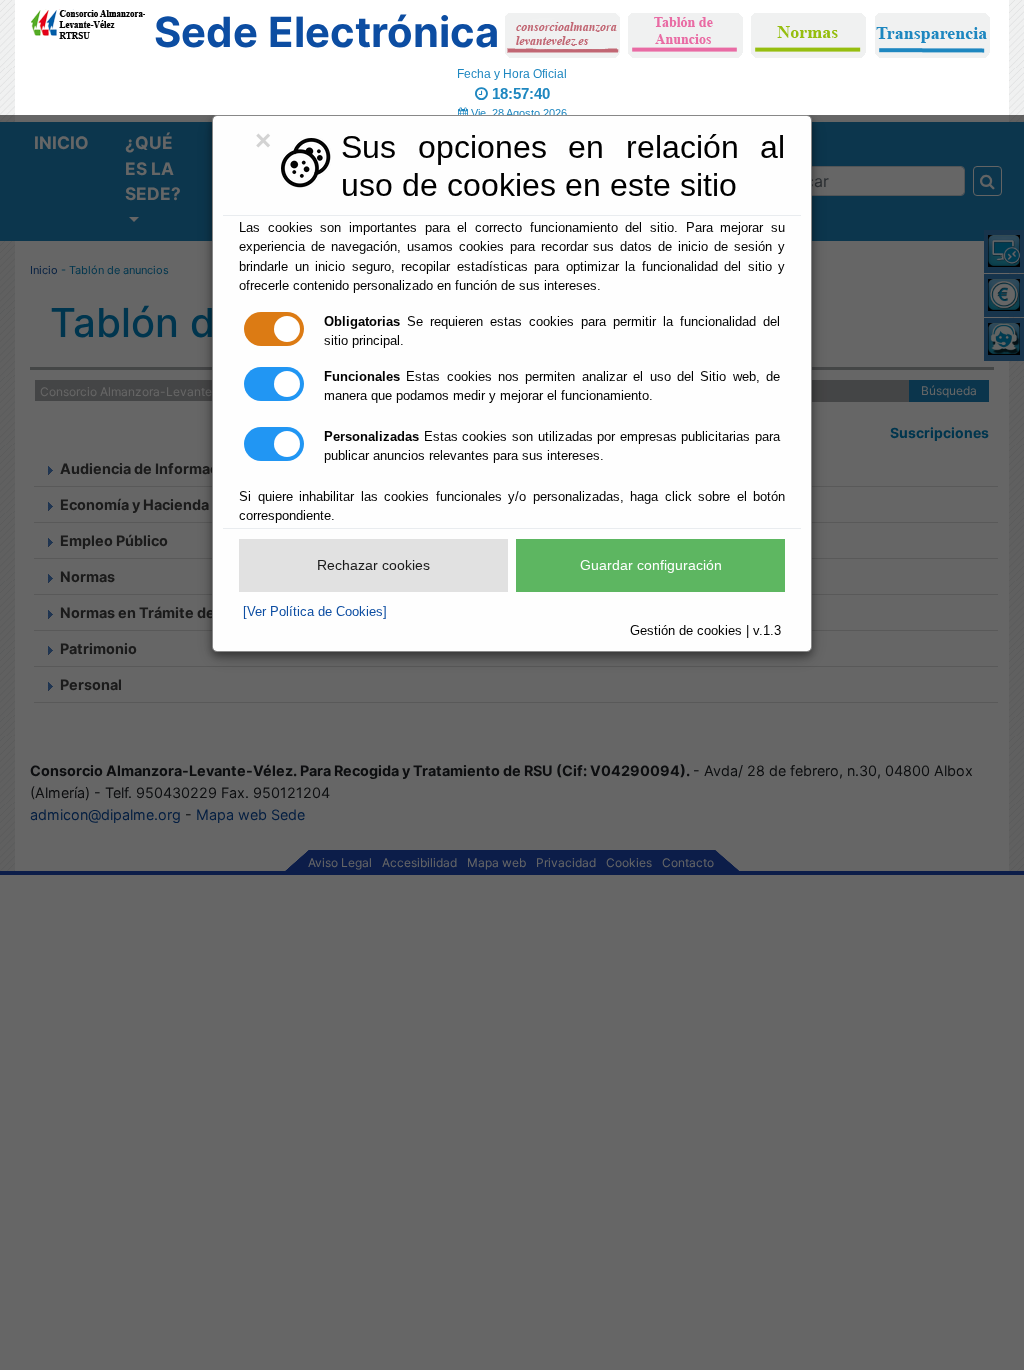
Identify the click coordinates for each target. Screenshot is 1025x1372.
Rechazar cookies (373, 565)
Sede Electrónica (326, 32)
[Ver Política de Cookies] (315, 611)
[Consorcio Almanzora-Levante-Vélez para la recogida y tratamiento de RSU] (87, 20)
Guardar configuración (651, 565)
